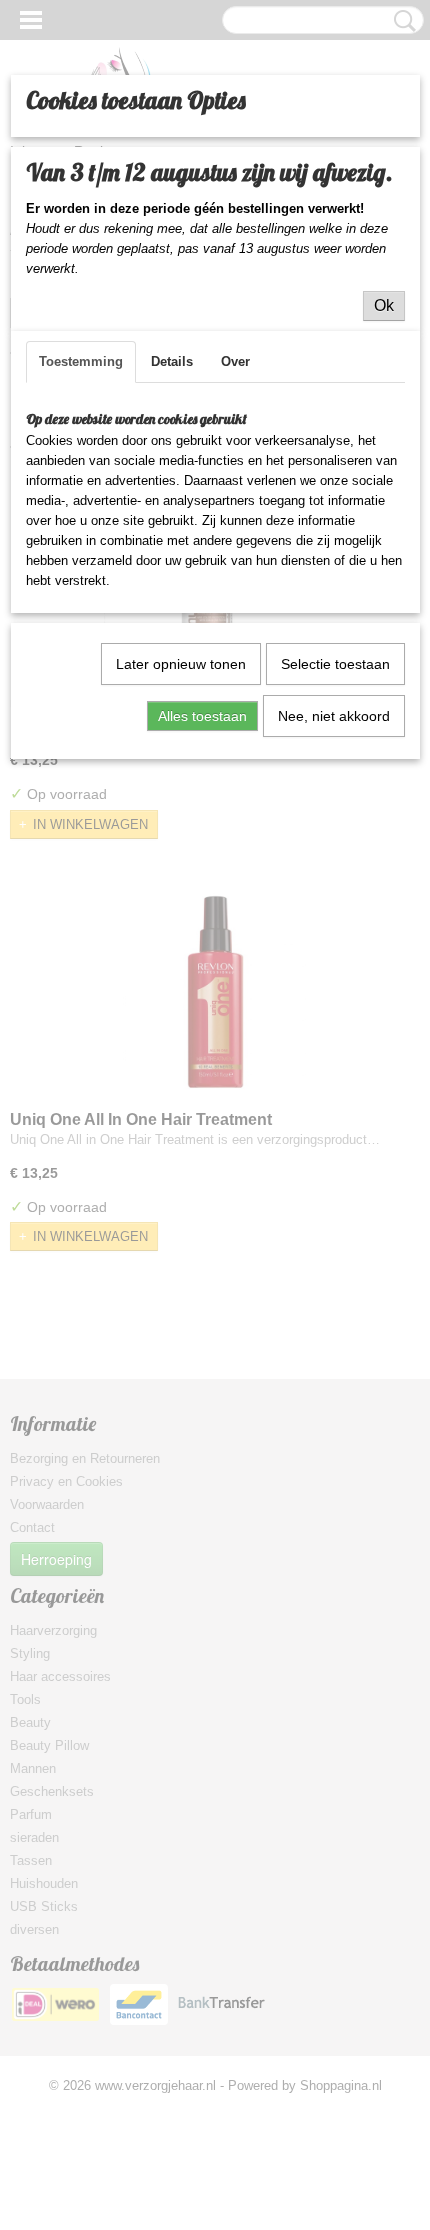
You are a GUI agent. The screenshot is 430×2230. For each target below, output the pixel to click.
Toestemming (81, 361)
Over (235, 361)
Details (172, 361)
